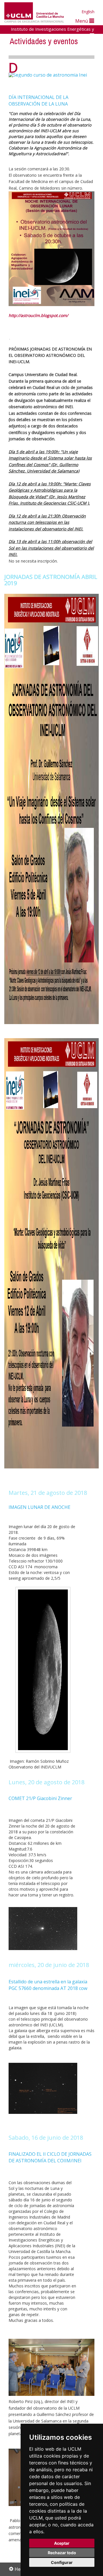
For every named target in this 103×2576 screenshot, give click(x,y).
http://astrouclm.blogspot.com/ (38, 315)
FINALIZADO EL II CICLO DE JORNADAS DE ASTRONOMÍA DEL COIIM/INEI (50, 2157)
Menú (82, 21)
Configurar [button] (62, 2562)
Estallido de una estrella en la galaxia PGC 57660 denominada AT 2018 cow (48, 1985)
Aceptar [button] (62, 2543)
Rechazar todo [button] (62, 2553)
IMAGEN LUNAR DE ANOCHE (39, 1507)
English (88, 12)
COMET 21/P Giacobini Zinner (40, 1798)
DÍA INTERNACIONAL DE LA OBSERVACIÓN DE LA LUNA (38, 101)
